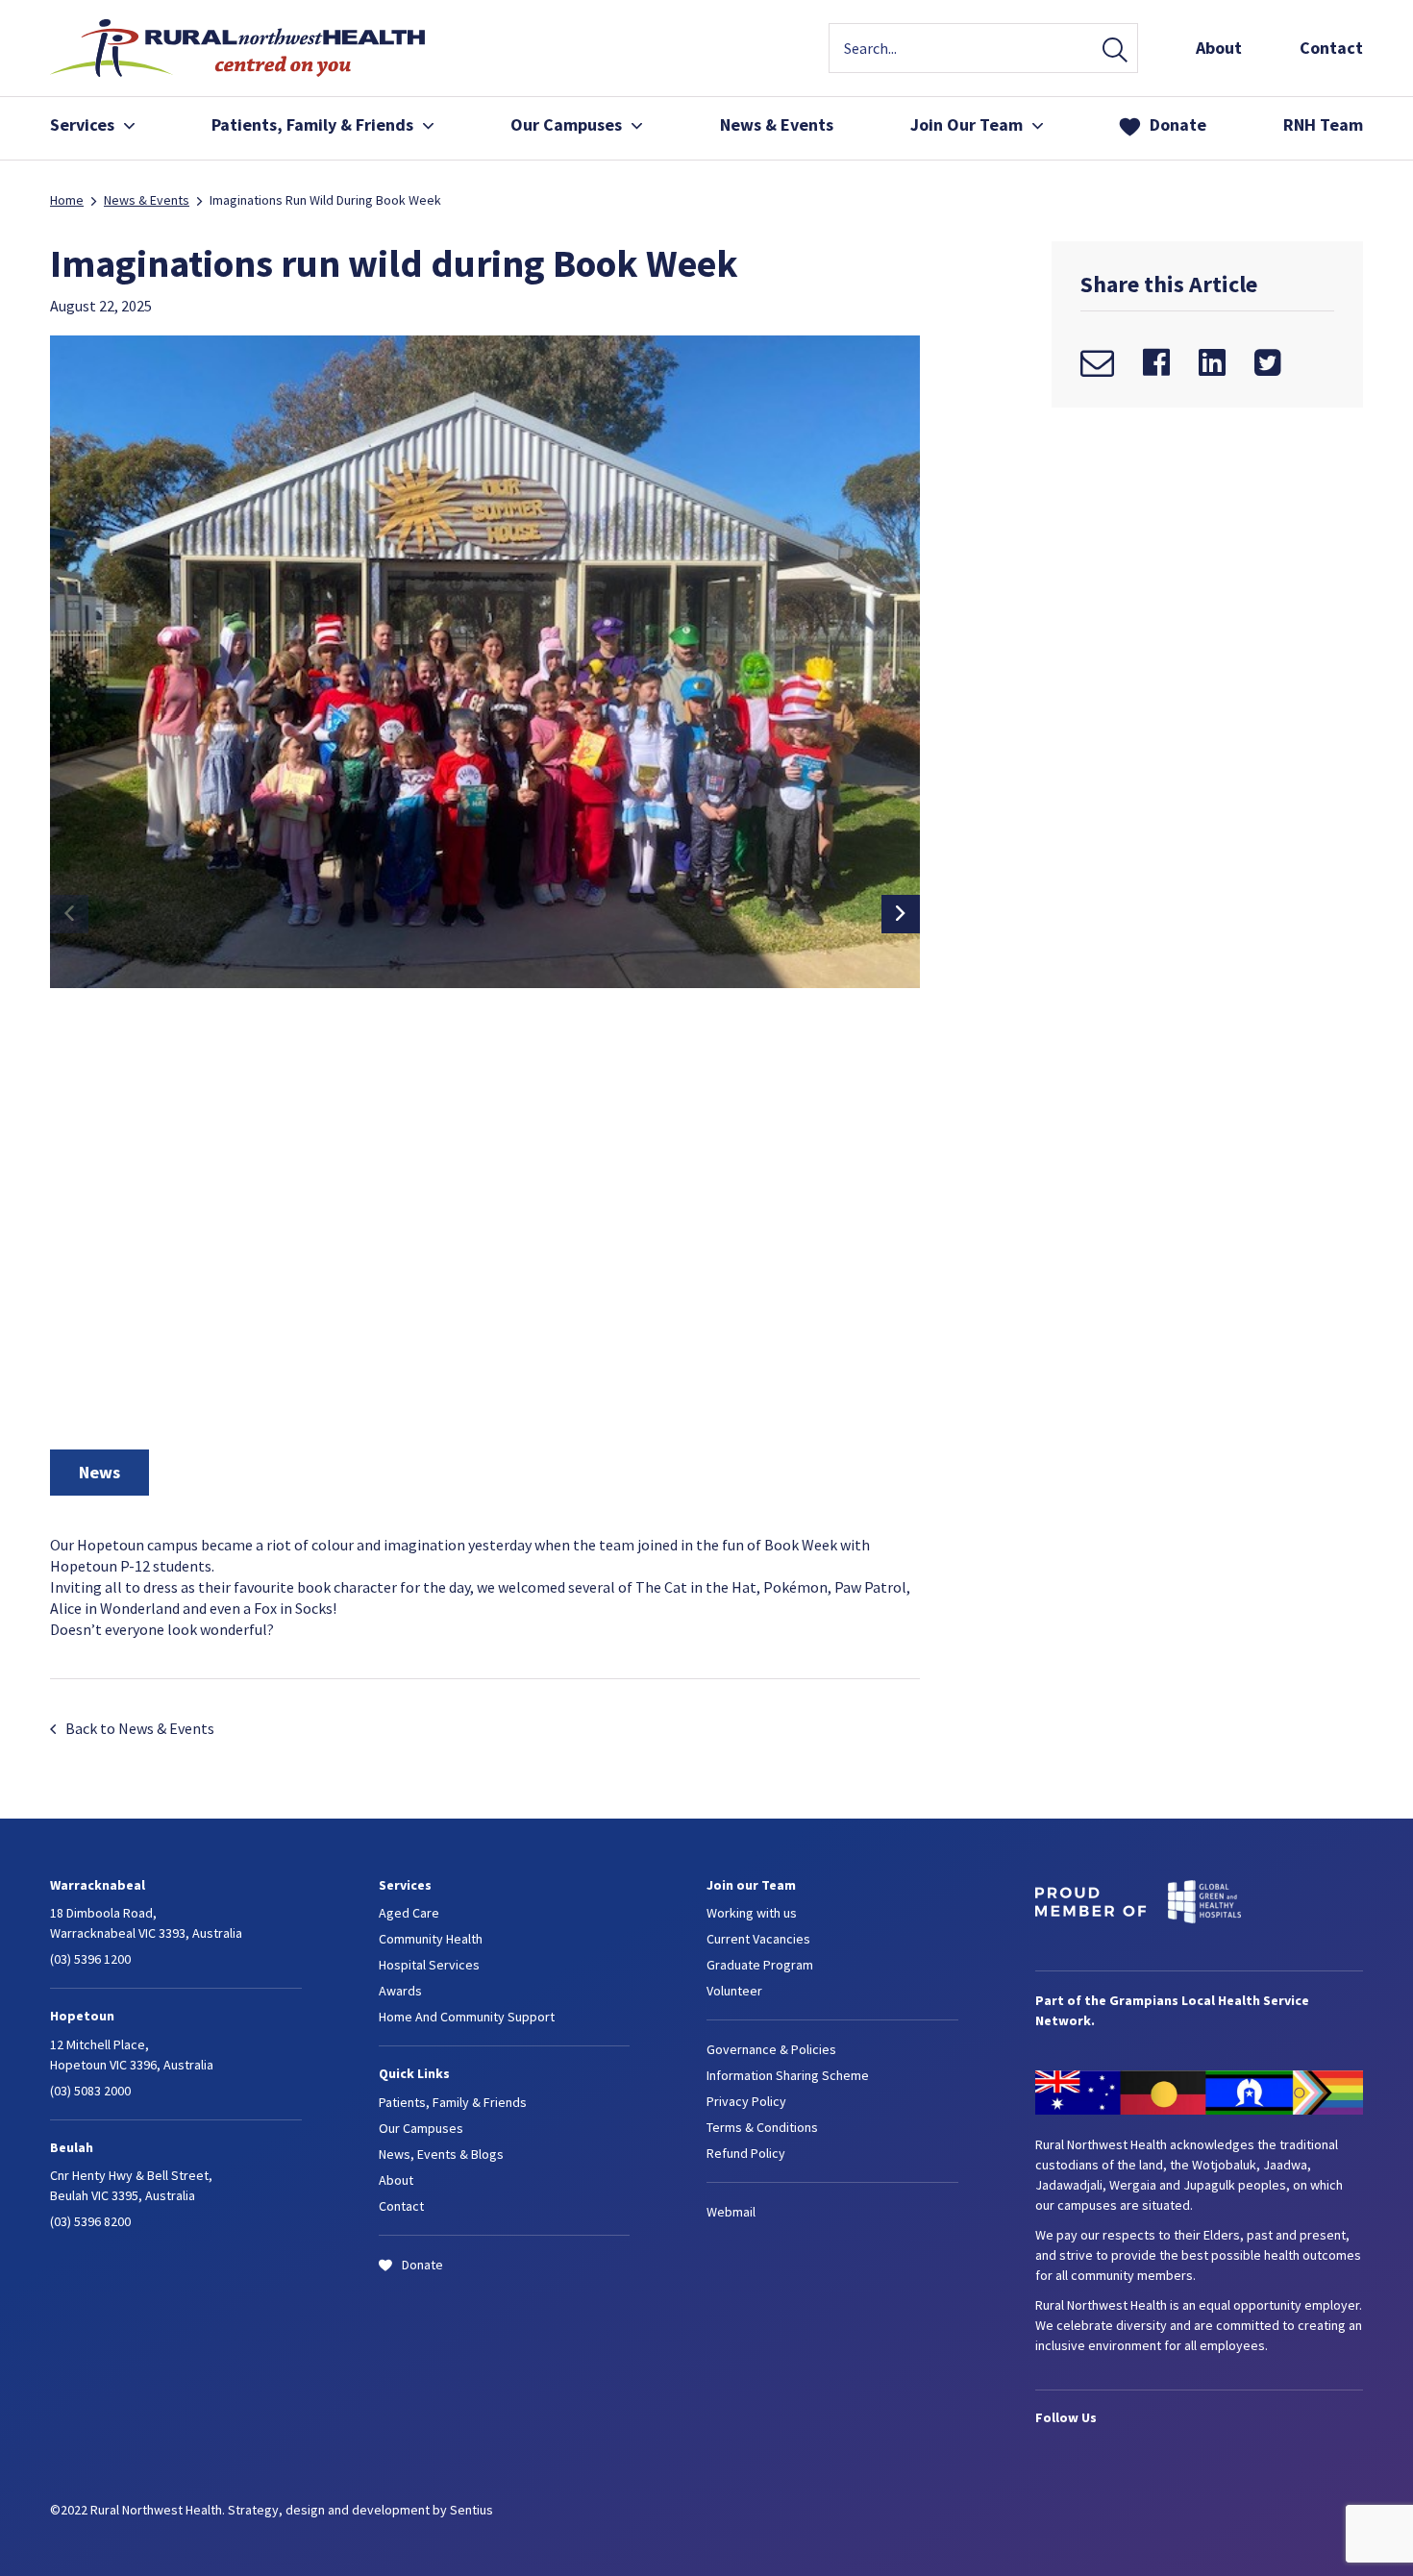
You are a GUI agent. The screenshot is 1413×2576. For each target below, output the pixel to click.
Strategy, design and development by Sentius (360, 2510)
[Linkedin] (1212, 362)
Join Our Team (892, 179)
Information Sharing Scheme (788, 2075)
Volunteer (734, 1991)
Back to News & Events (140, 1728)
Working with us (752, 1913)
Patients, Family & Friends (929, 210)
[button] (901, 914)
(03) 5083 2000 (90, 2091)
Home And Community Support (467, 2017)
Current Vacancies (758, 1939)
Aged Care (409, 1913)
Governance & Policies (771, 2049)
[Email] (1097, 362)
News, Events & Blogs (441, 2154)
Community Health (431, 1939)
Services (82, 124)
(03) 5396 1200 (90, 1959)
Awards (400, 1991)
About (1219, 48)
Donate (1178, 124)
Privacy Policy (746, 2101)
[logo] (237, 71)
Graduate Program (760, 1965)
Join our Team (751, 1885)
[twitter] (1267, 362)
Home (67, 200)
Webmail (731, 2212)
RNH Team (1323, 124)
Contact (1331, 48)
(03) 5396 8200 (90, 2221)
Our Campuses (566, 124)
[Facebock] (1156, 362)
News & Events (777, 124)
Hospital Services (429, 1965)
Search (1115, 51)
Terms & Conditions (762, 2127)
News (99, 1472)
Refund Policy (746, 2153)
